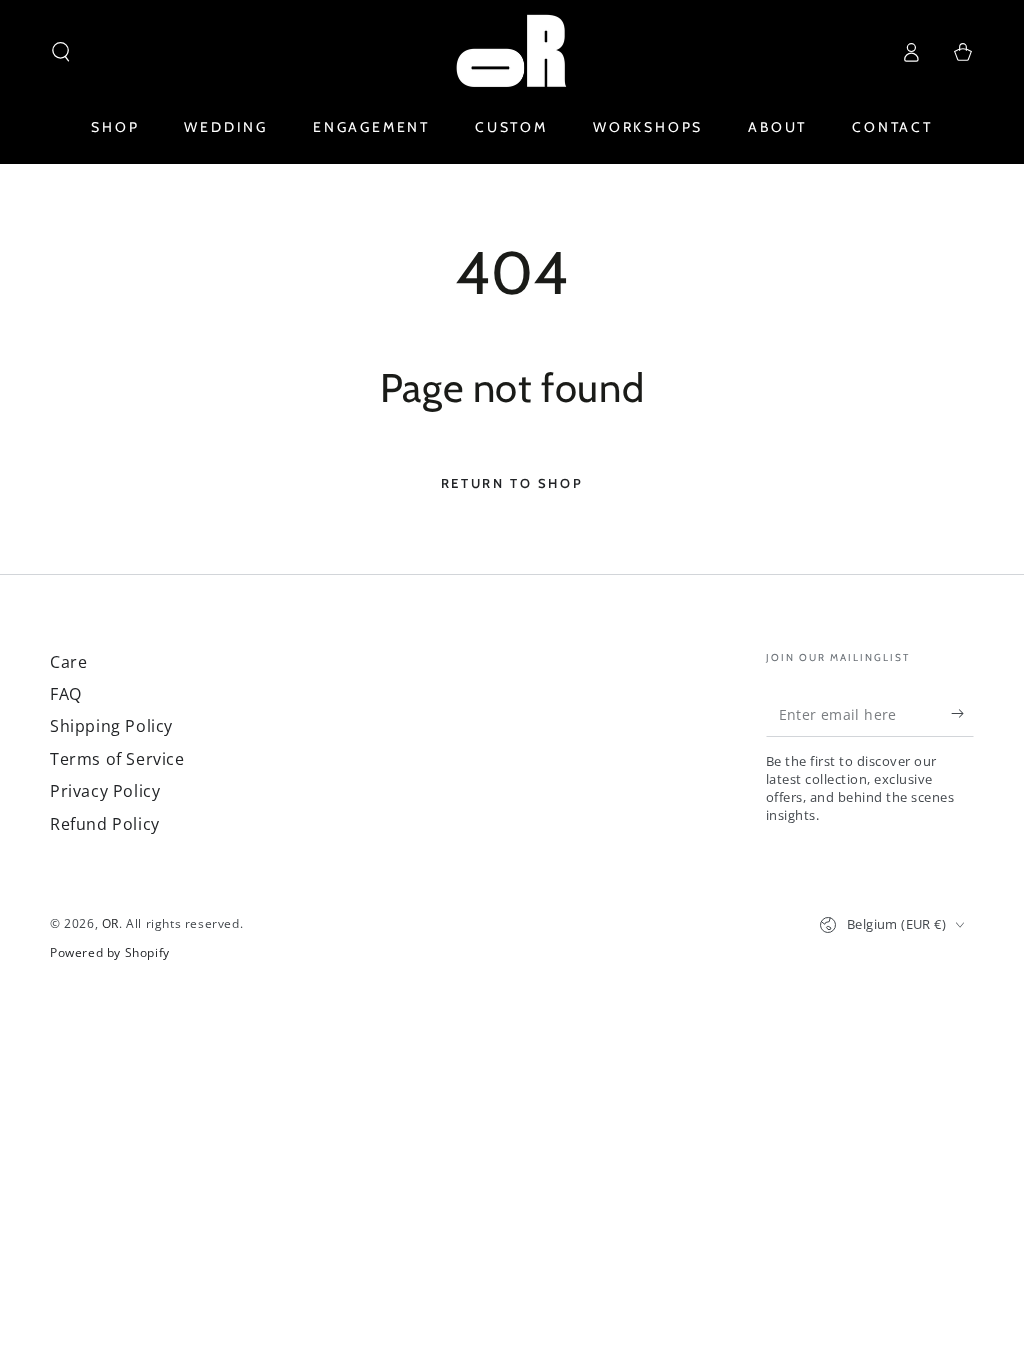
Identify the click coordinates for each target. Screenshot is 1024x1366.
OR (110, 923)
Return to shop (512, 483)
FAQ (66, 694)
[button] (61, 52)
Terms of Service (117, 759)
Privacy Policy (105, 791)
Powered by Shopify (110, 953)
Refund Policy (105, 824)
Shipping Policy (111, 726)
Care (68, 662)
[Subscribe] (962, 714)
